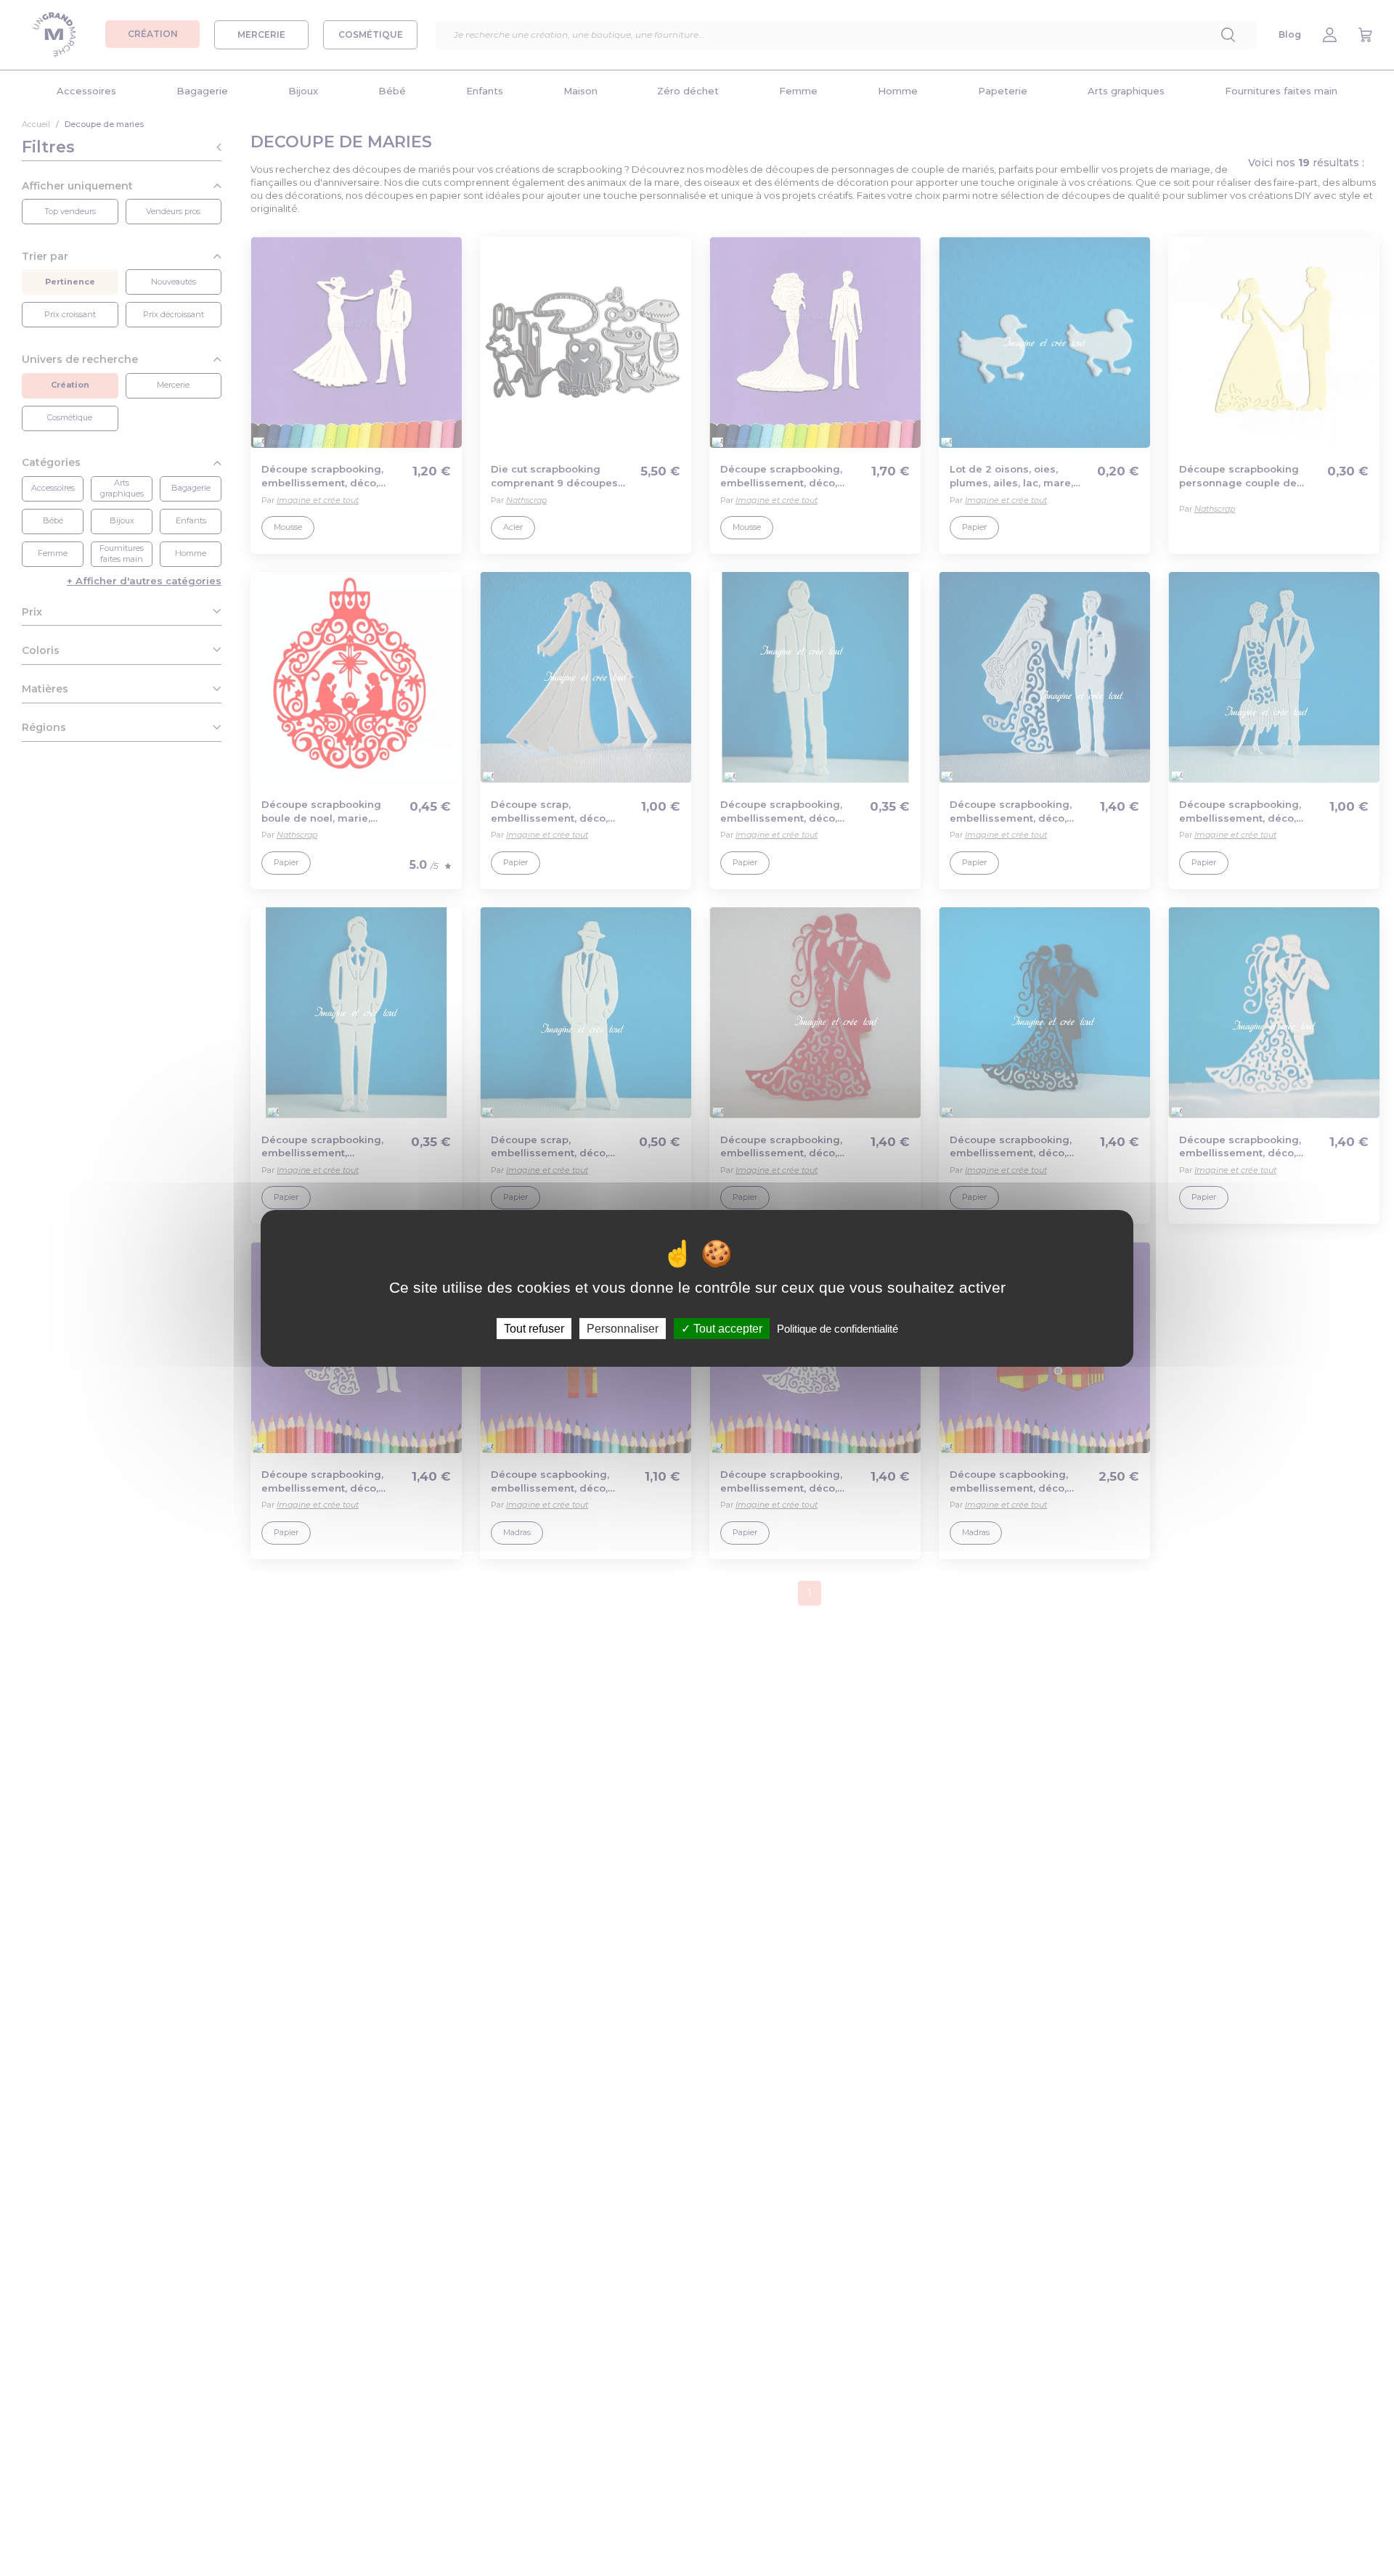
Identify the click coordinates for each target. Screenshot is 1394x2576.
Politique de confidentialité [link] (837, 1328)
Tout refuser (534, 1328)
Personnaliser (623, 1328)
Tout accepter (726, 1328)
